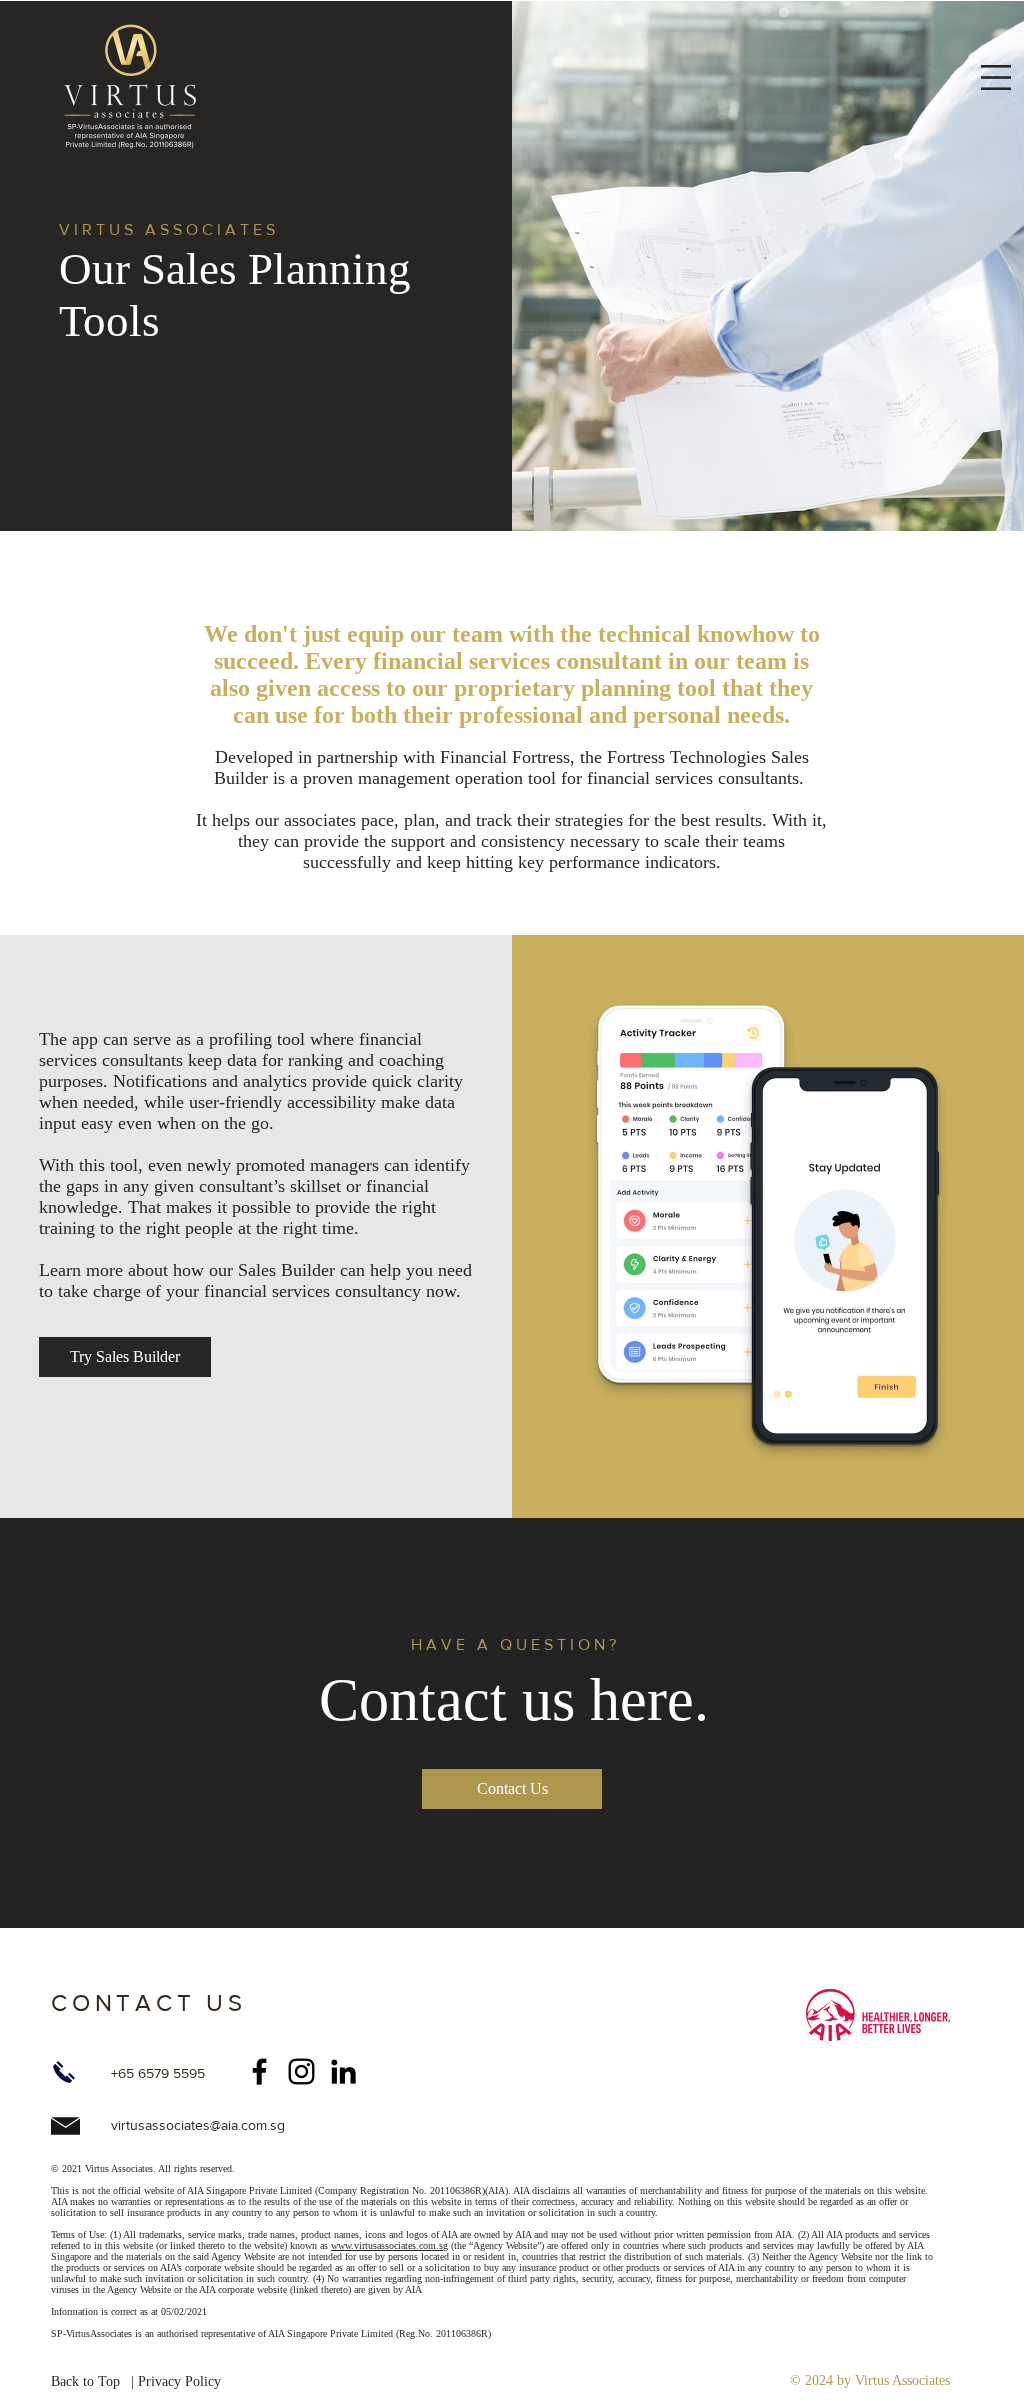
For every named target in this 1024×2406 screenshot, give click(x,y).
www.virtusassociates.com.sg (389, 2245)
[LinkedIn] (343, 2071)
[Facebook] (259, 2071)
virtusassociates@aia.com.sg (198, 2125)
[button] (996, 77)
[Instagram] (301, 2071)
